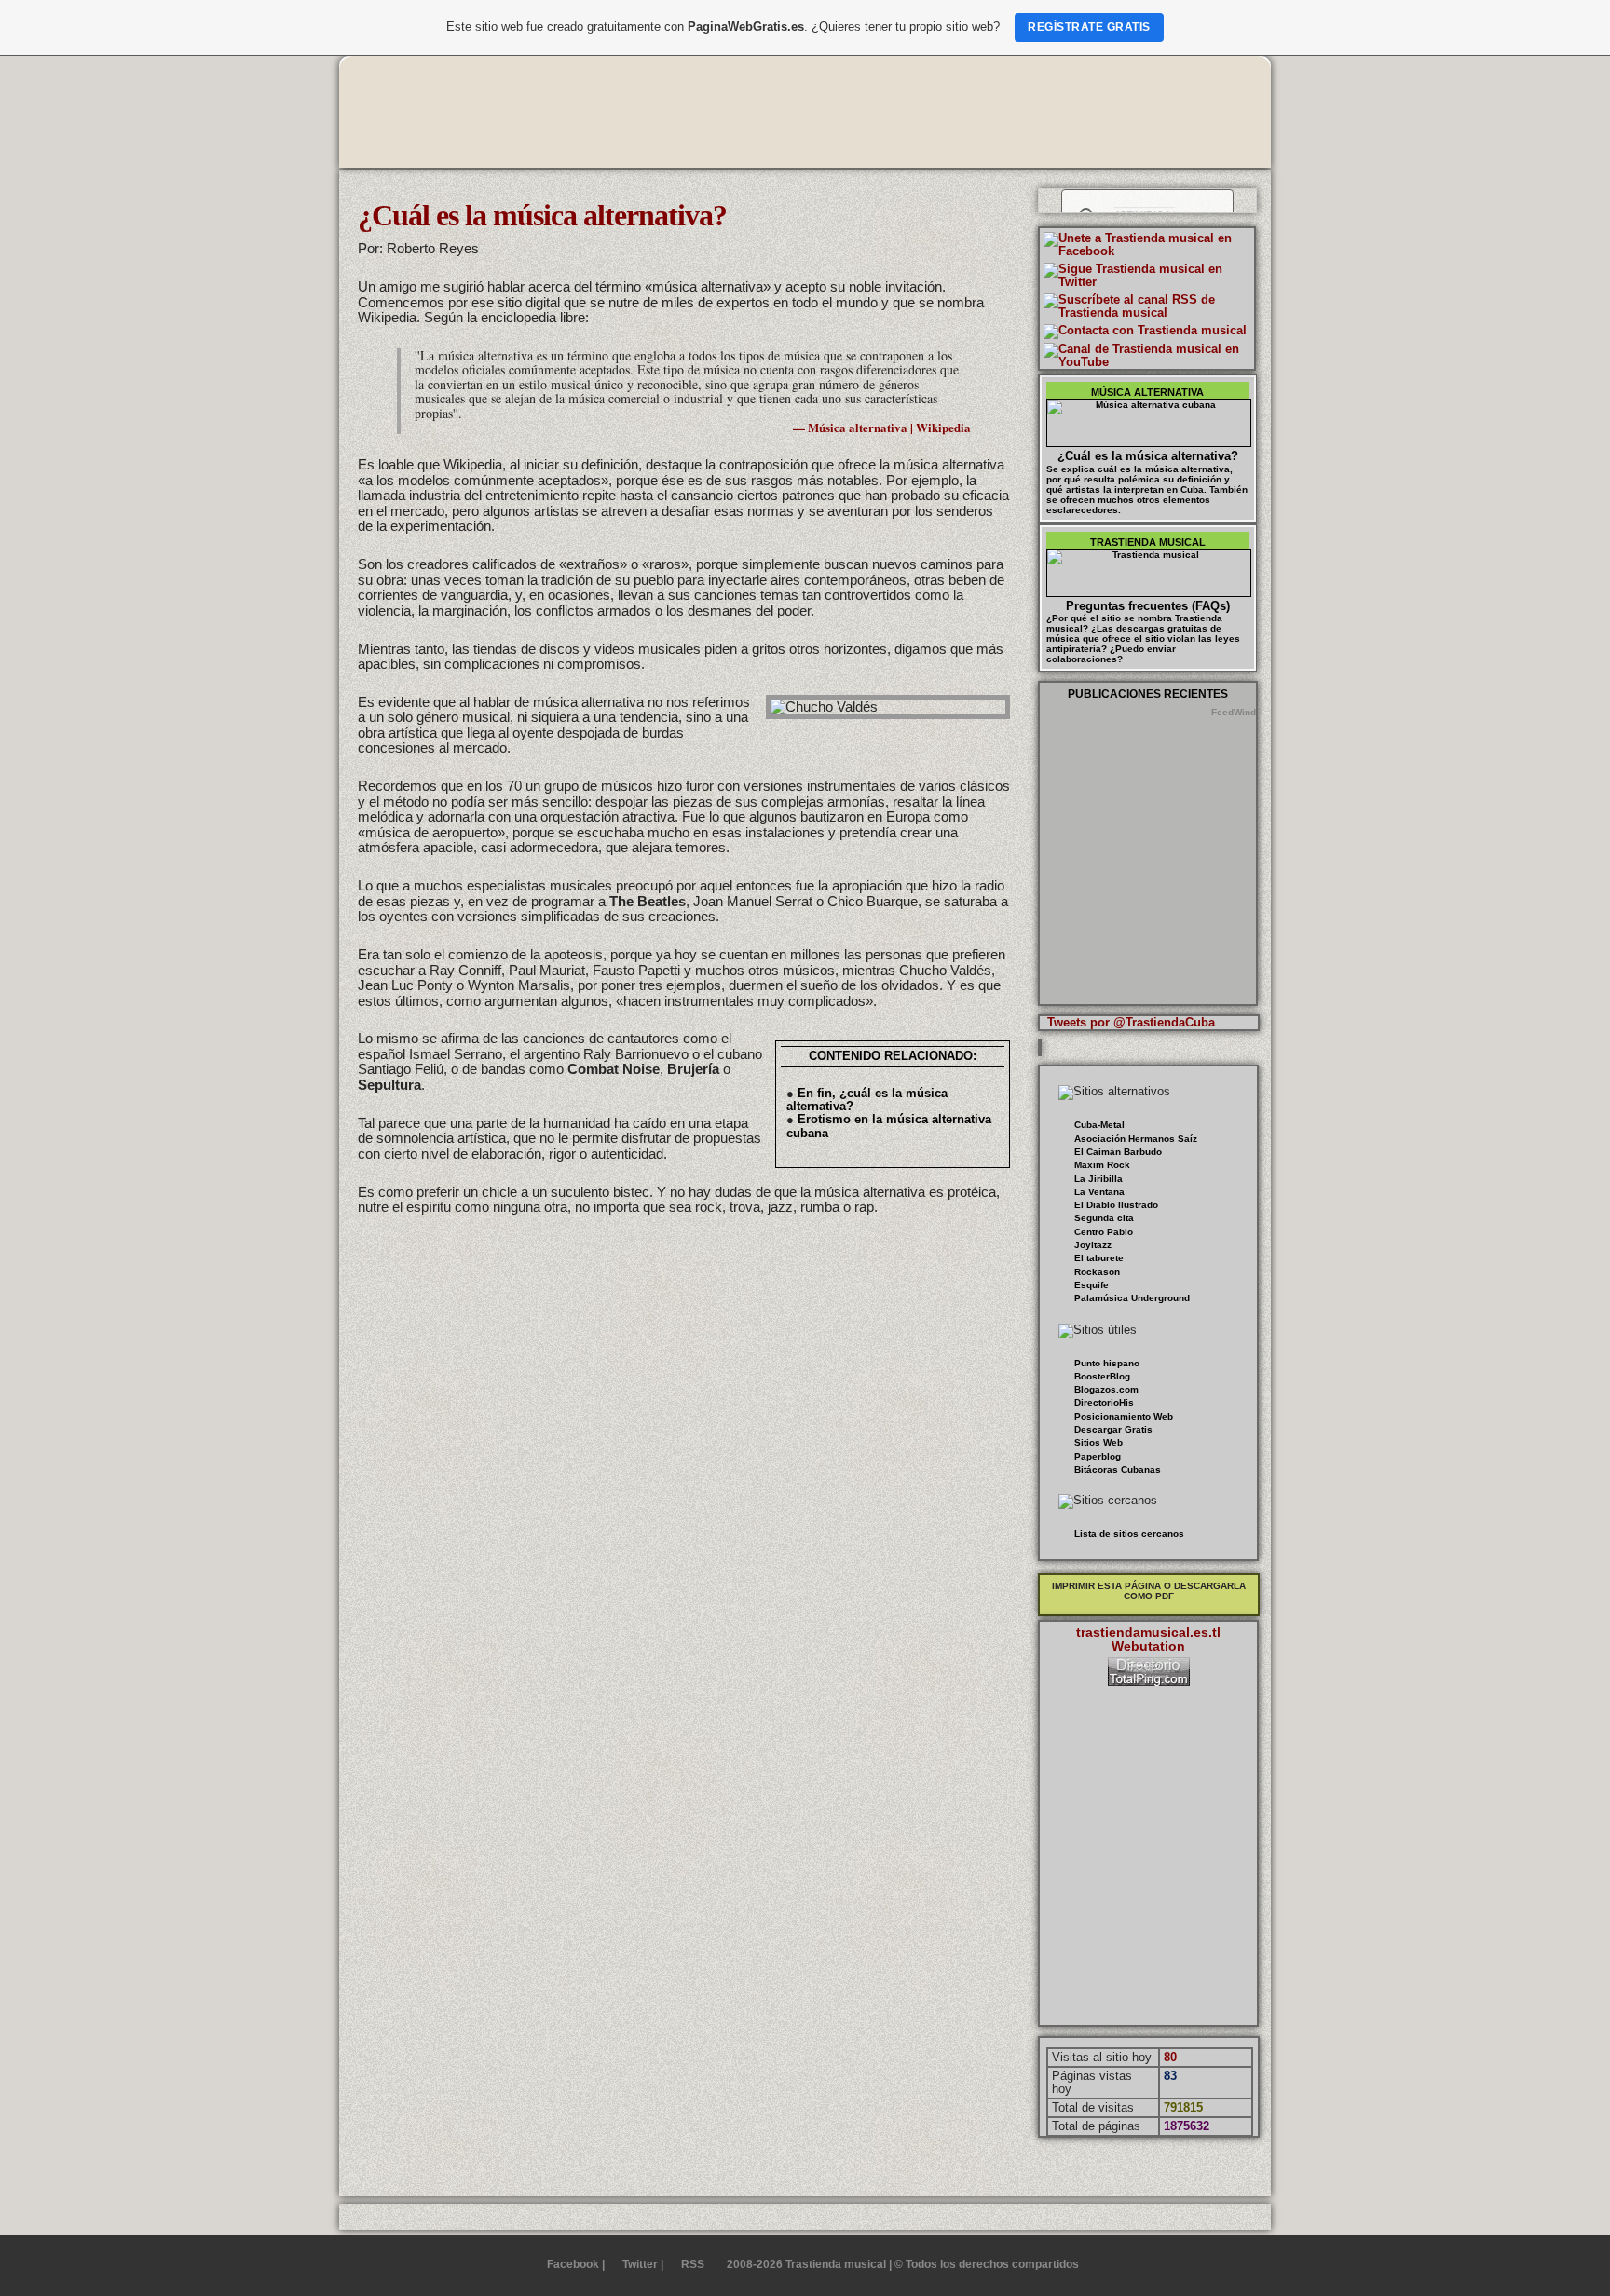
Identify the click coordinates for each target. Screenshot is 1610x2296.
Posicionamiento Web (1124, 1416)
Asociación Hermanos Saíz (1136, 1139)
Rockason (1097, 1272)
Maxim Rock (1102, 1165)
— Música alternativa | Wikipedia (882, 427)
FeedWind (1234, 712)
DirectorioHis (1104, 1402)
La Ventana (1099, 1192)
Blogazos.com (1106, 1389)
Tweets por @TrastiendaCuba (1131, 1022)
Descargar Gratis (1113, 1429)
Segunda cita (1104, 1218)
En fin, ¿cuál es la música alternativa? (867, 1100)
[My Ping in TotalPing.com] (1149, 1682)
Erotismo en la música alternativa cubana (889, 1126)
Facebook (573, 2264)
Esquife (1092, 1285)
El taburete (1099, 1258)
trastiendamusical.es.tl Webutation (1148, 1639)
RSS (693, 2264)
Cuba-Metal (1099, 1125)
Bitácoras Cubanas (1118, 1469)
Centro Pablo (1104, 1232)
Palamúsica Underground (1132, 1298)
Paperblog (1098, 1456)
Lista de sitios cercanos (1129, 1534)
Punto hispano (1107, 1363)
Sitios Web (1098, 1442)
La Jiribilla (1098, 1179)
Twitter (640, 2264)
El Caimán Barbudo (1118, 1152)
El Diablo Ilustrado (1116, 1205)
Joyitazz (1093, 1245)
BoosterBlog (1102, 1376)
